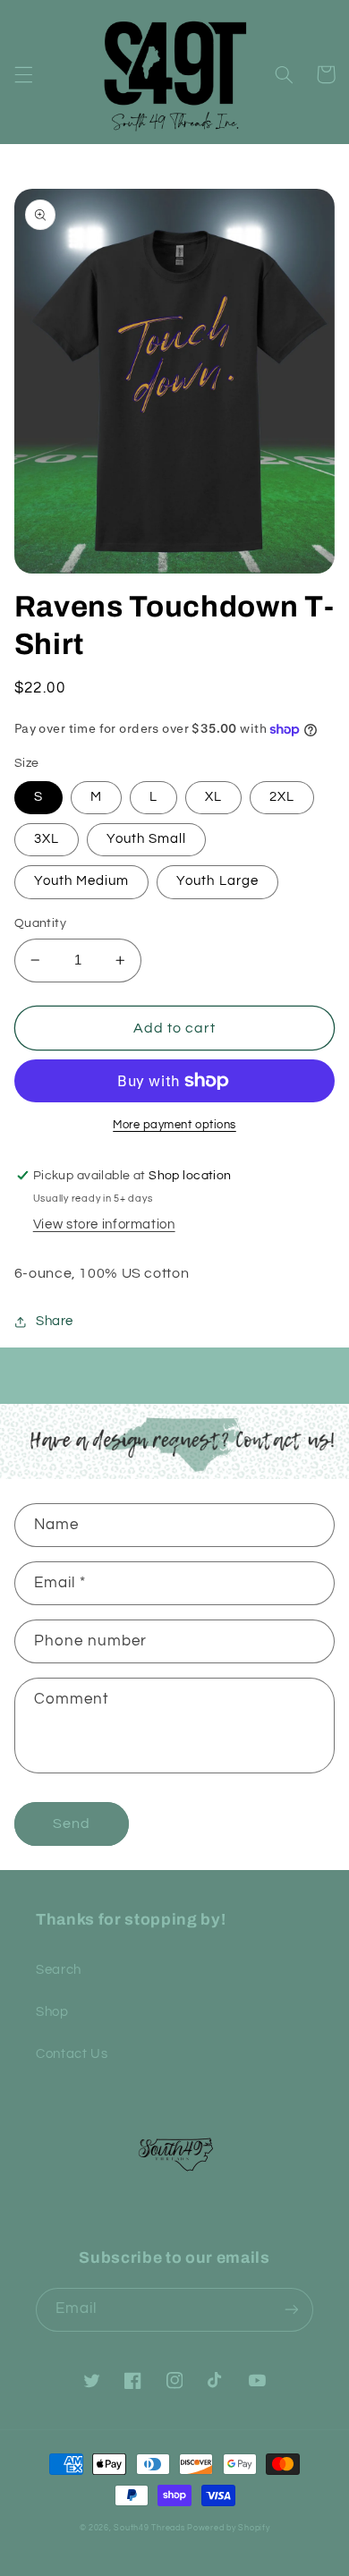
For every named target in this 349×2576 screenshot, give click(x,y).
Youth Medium (82, 881)
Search (59, 1970)
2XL (282, 797)
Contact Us (72, 2054)
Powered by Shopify (228, 2528)
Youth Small (147, 839)
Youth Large (217, 881)
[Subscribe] (292, 2310)
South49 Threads (149, 2528)
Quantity (40, 923)
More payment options (174, 1125)
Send (72, 1824)
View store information (104, 1224)
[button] (23, 74)
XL (213, 797)
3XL (47, 839)
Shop (52, 2012)
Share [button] (55, 1321)
